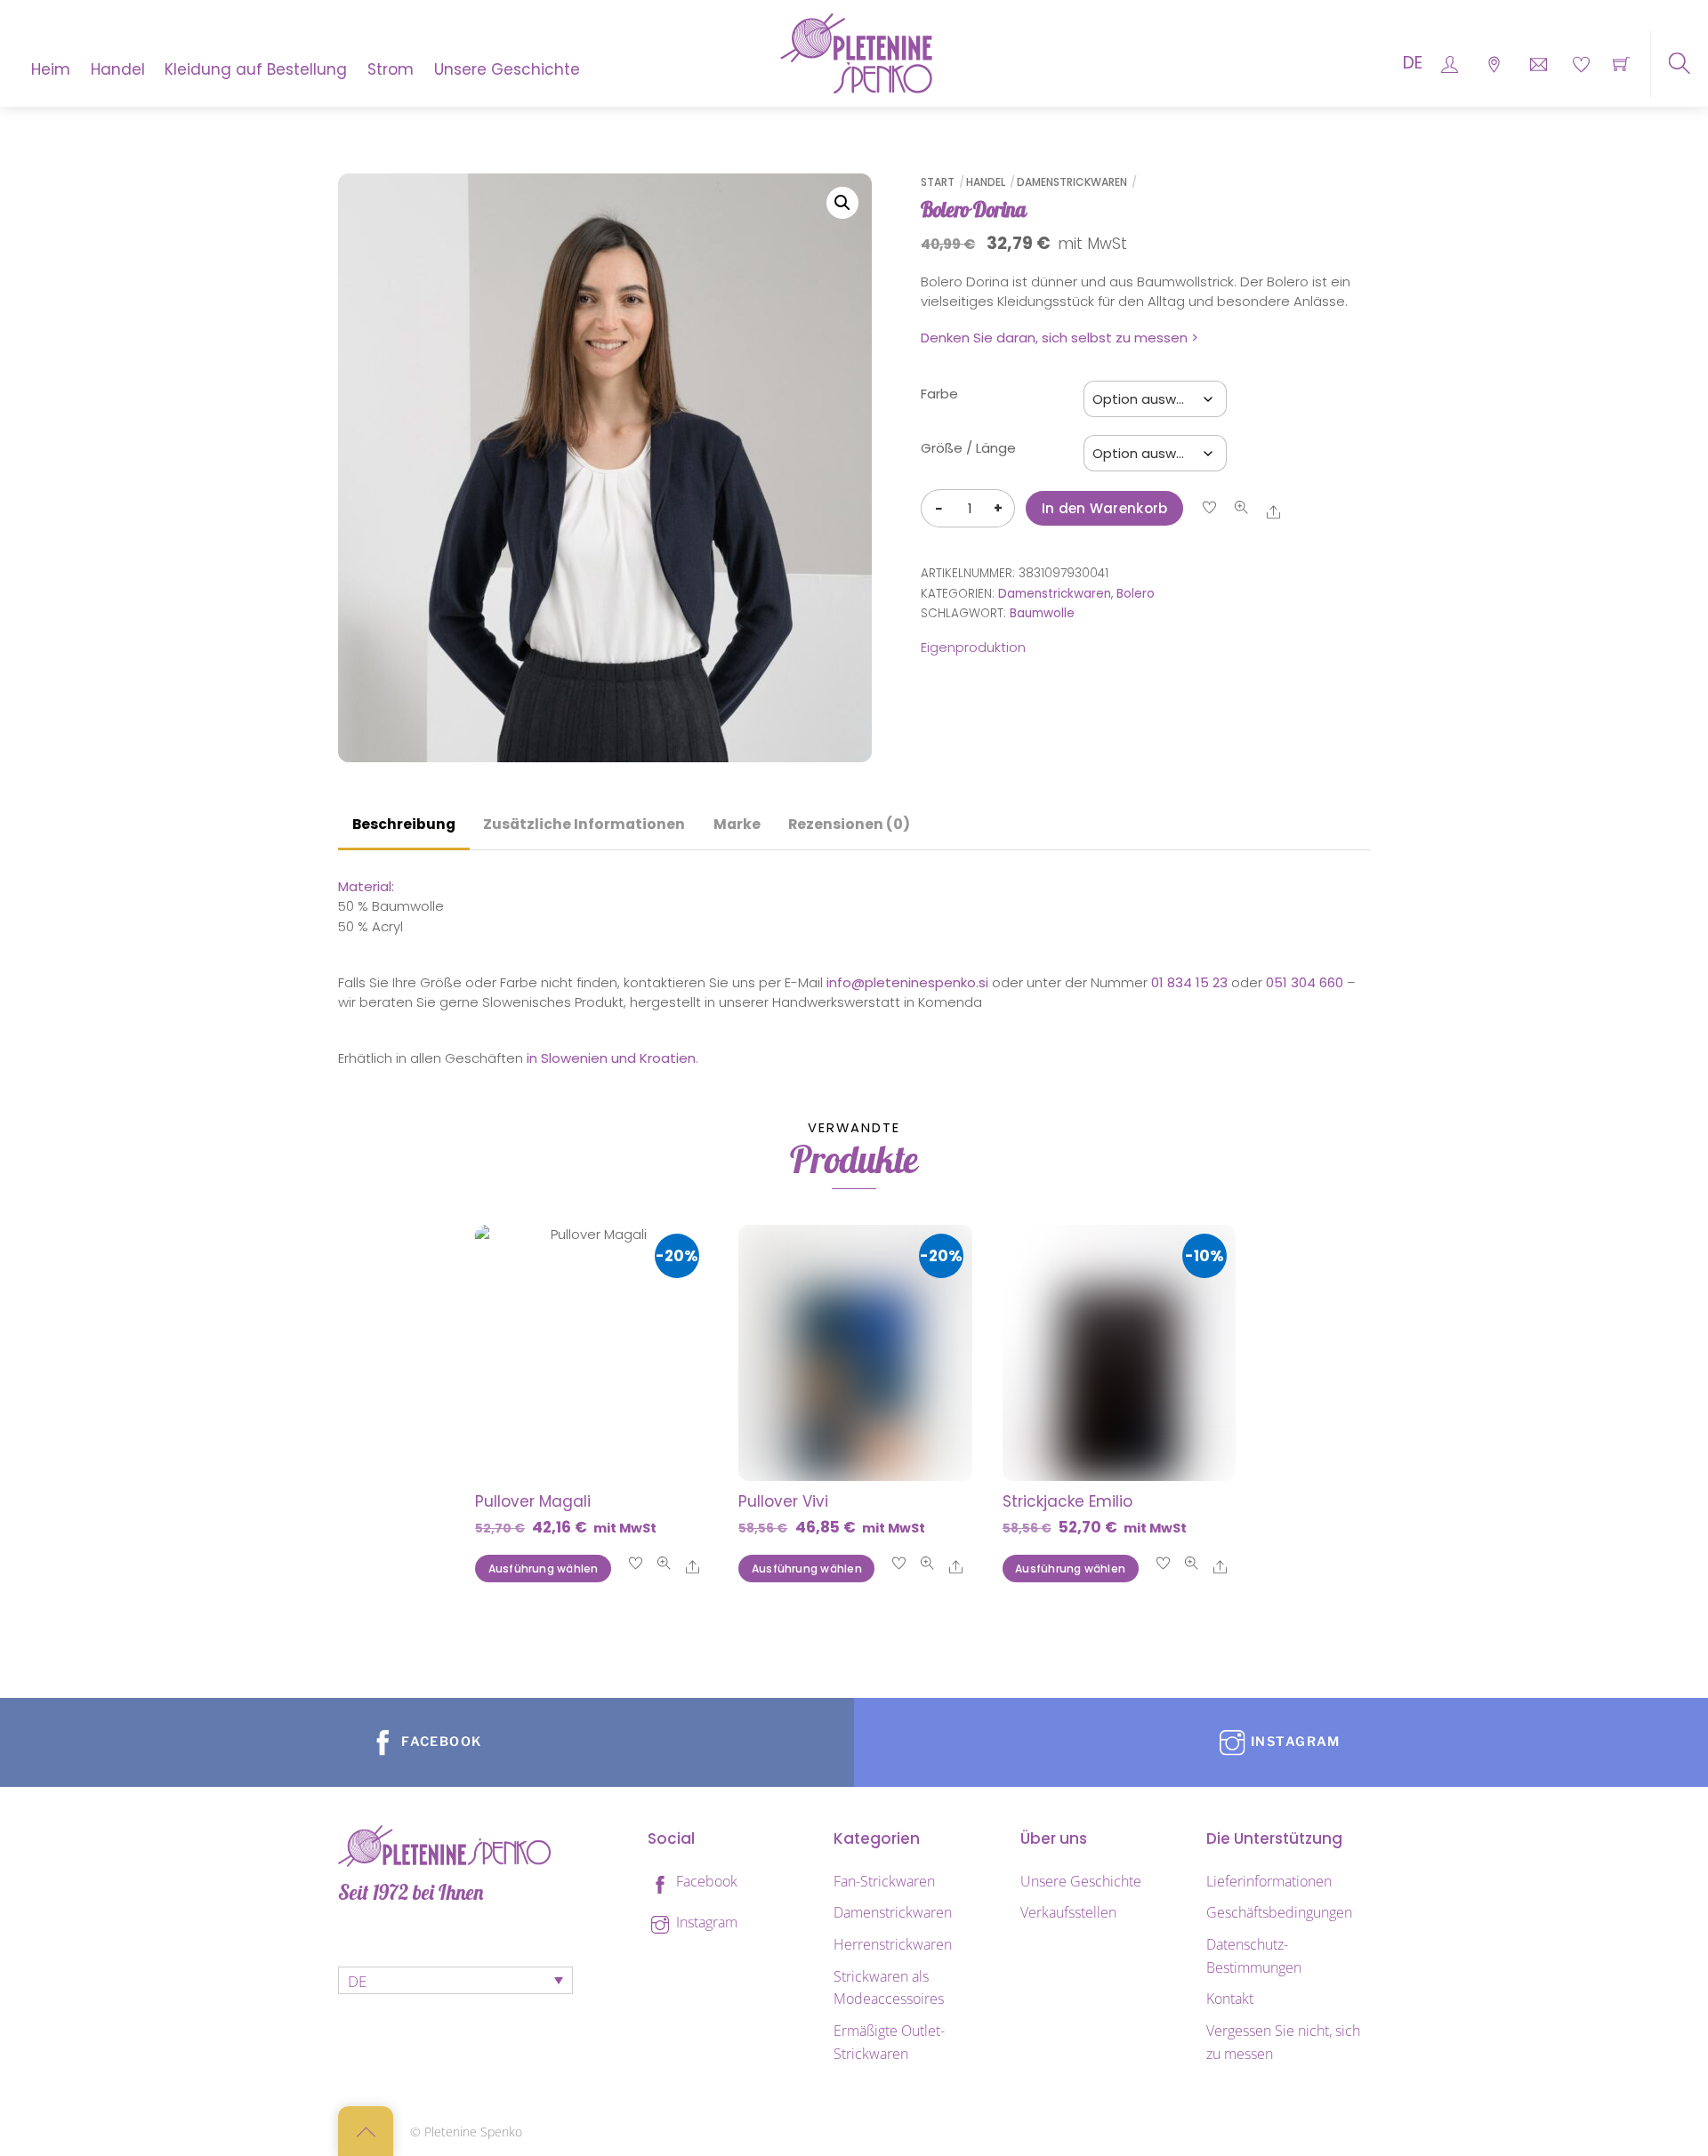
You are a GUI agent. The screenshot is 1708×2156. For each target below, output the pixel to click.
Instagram (705, 1922)
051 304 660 (1305, 982)
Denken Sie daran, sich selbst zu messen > (1059, 338)
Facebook (705, 1881)
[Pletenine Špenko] (856, 51)
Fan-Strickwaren (884, 1881)
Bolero (1136, 594)
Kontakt (1230, 1999)
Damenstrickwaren (1072, 182)
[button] (842, 203)
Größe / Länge (968, 448)
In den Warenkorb (1105, 508)
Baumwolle (1042, 613)
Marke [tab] (737, 824)
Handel (118, 69)
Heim (51, 69)
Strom (391, 69)
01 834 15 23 (1189, 982)
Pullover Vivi (783, 1501)
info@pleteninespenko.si (907, 982)
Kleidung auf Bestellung (256, 69)
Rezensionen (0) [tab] (849, 824)
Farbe (939, 394)
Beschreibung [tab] (404, 824)
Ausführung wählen (544, 1569)
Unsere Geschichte (507, 69)
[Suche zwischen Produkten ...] (1679, 64)
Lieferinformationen (1269, 1881)
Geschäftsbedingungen (1279, 1912)
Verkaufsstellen (1068, 1912)
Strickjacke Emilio (1067, 1501)
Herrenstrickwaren (893, 1944)
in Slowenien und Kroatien (611, 1058)
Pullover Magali (533, 1501)
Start (938, 182)
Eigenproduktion (973, 647)
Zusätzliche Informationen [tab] (584, 824)
